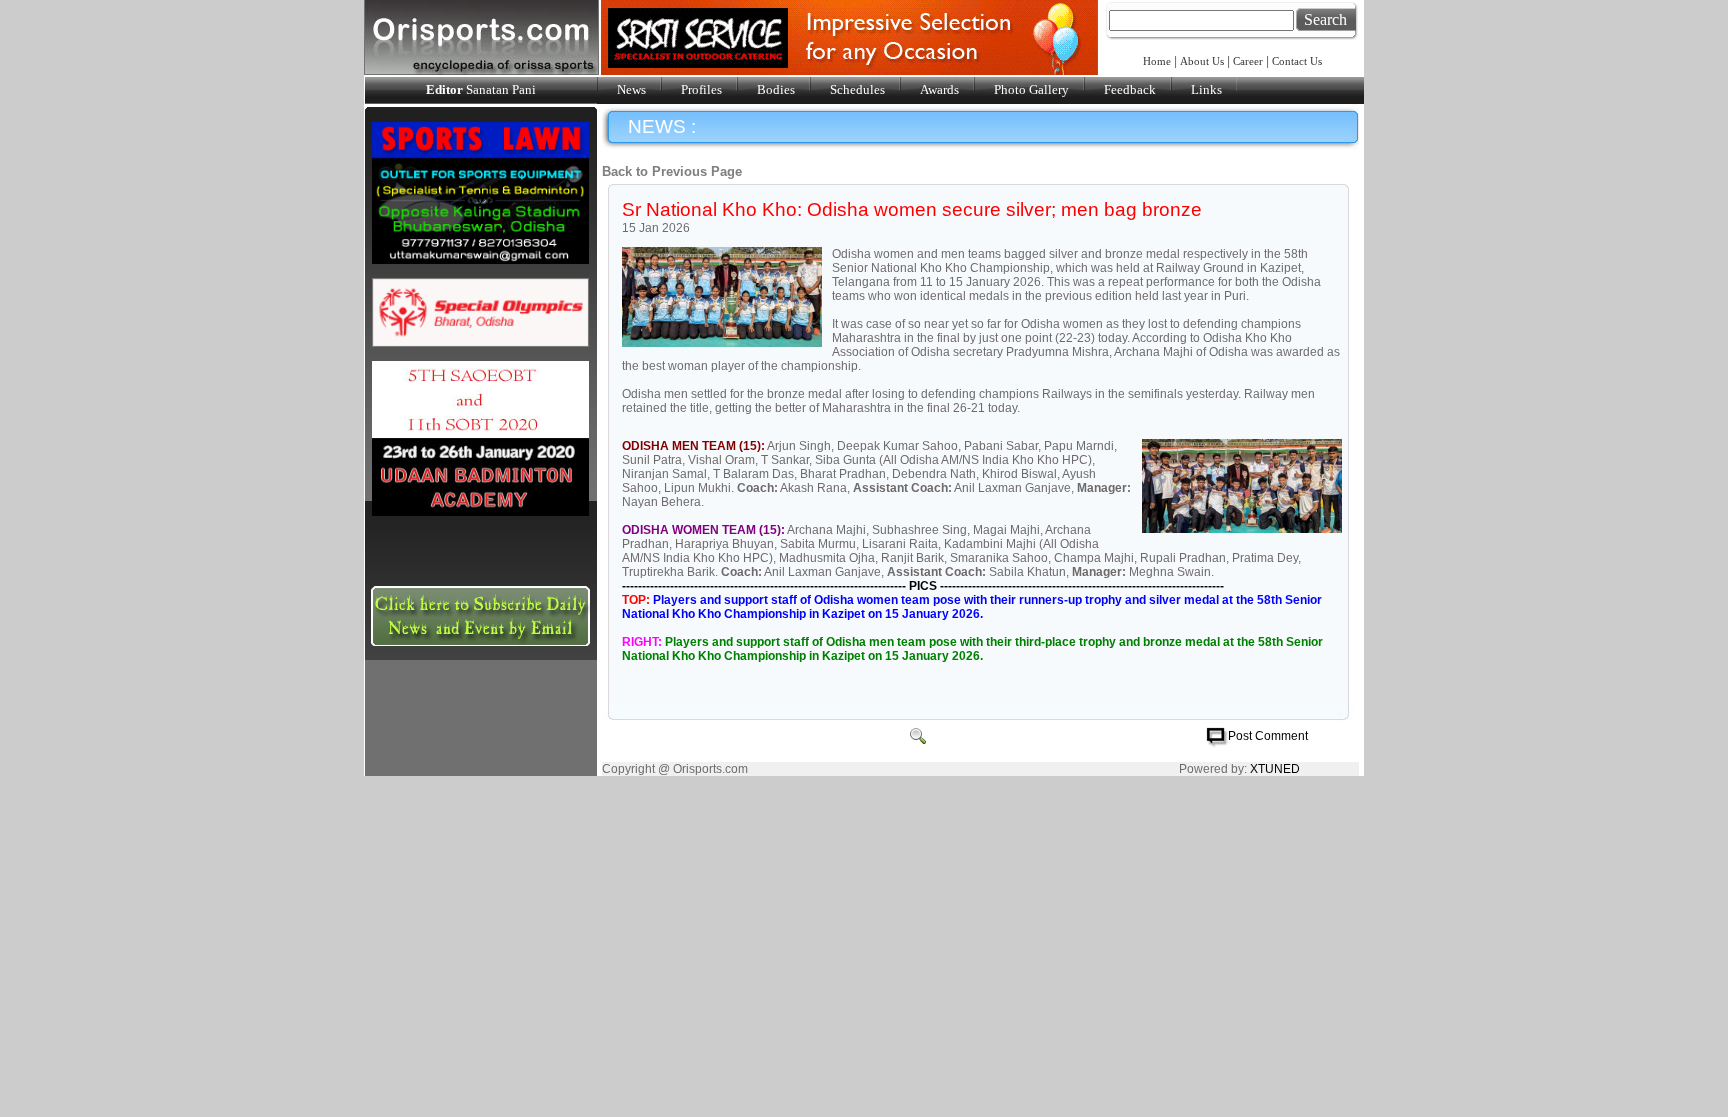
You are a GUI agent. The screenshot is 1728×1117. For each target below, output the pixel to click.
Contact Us (1297, 61)
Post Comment (1268, 736)
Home (1158, 61)
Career (1248, 61)
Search (1325, 19)
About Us (1202, 61)
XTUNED (1275, 769)
